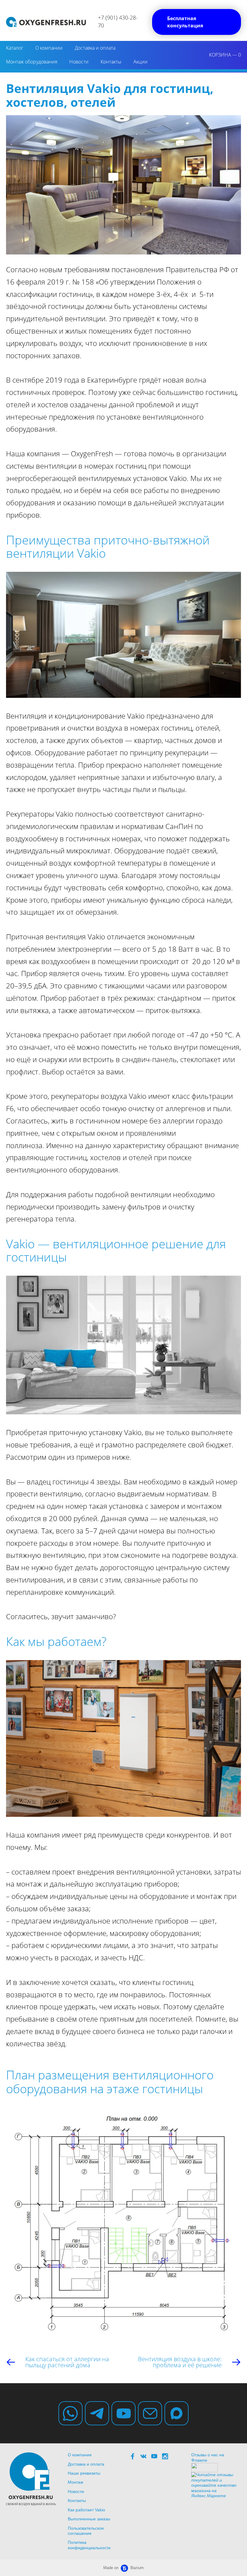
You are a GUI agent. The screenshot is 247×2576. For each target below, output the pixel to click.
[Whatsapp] (70, 2413)
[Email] (150, 2413)
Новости (79, 62)
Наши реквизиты (84, 2473)
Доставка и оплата (95, 48)
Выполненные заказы (89, 2519)
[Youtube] (154, 2456)
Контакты (111, 62)
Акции (141, 62)
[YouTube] (123, 2413)
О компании (49, 48)
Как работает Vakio (86, 2510)
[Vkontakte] (143, 2456)
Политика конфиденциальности (89, 2545)
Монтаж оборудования (32, 62)
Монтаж (75, 2482)
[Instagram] (165, 2456)
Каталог (15, 48)
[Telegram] (97, 2413)
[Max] (177, 2413)
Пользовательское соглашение (86, 2531)
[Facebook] (133, 2456)
